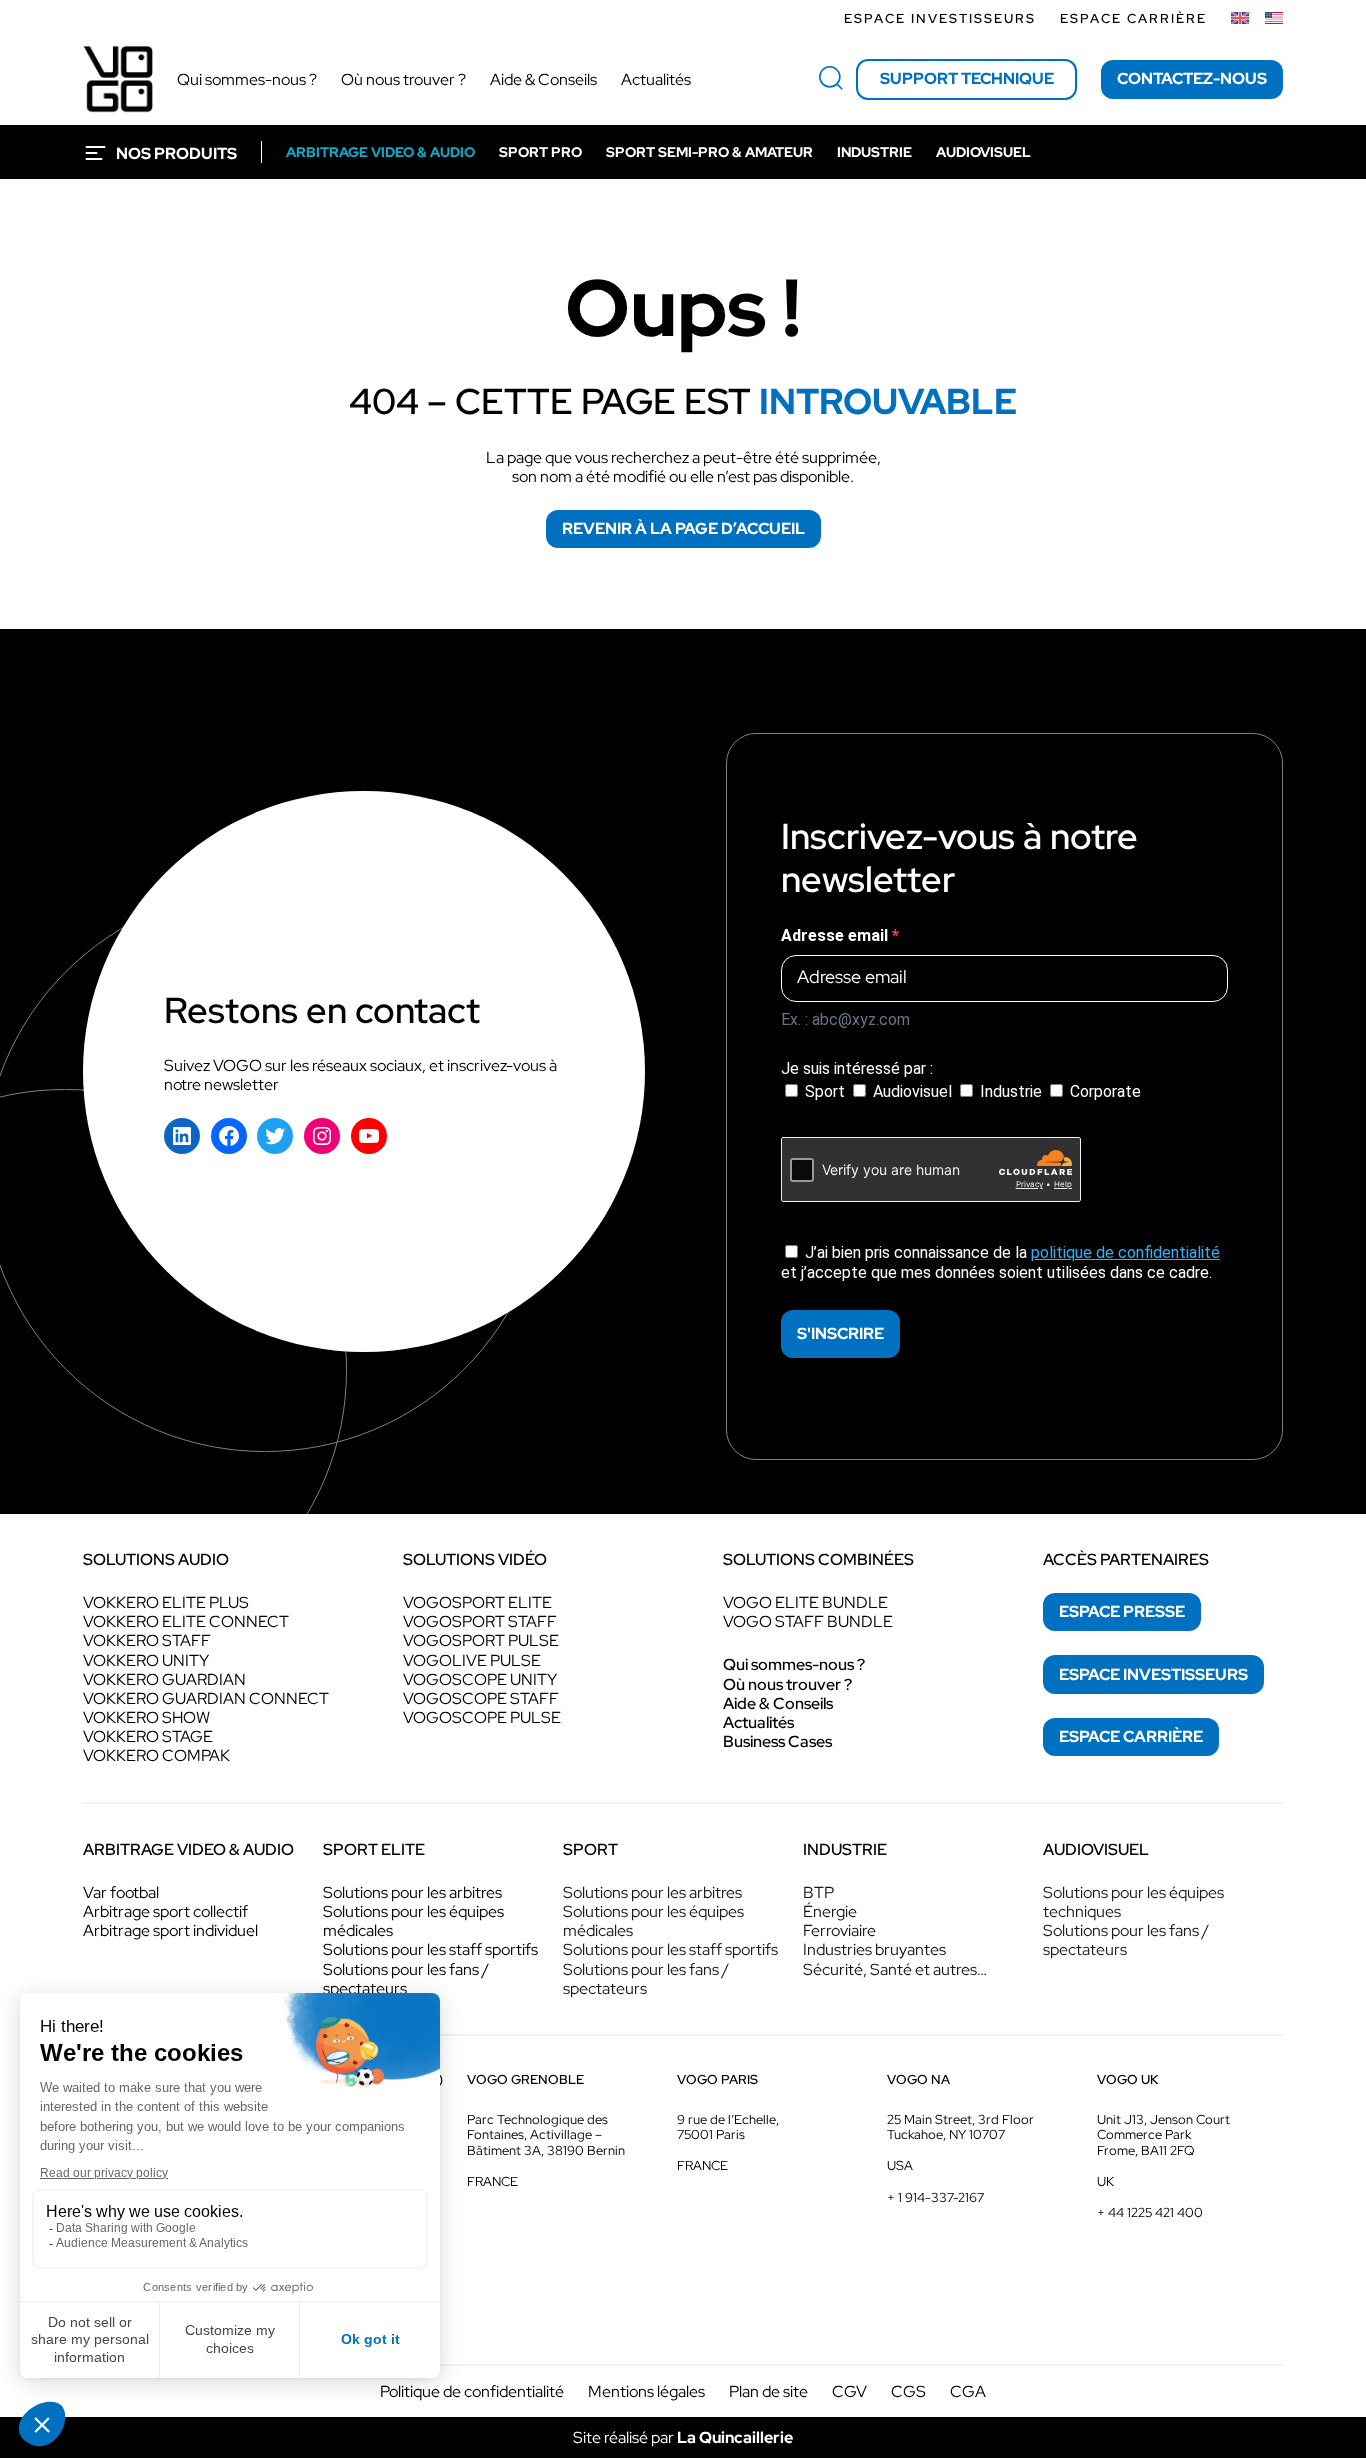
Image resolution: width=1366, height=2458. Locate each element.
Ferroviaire (839, 1930)
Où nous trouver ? (787, 1684)
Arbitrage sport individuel (170, 1930)
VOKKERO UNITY (146, 1660)
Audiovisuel (912, 1091)
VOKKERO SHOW (146, 1717)
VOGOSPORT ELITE (477, 1602)
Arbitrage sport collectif (165, 1911)
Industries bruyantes (874, 1949)
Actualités (758, 1722)
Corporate (1103, 1091)
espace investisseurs (1153, 1674)
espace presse (1122, 1611)
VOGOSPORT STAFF (480, 1621)
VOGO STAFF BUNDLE (808, 1621)
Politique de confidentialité (472, 2391)
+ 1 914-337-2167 (935, 2197)
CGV (849, 2391)
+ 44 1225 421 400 (1150, 2212)
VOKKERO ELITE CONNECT (186, 1621)
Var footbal (121, 1892)
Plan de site (768, 2391)
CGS (908, 2391)
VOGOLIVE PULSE (472, 1660)
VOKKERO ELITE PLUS (166, 1602)
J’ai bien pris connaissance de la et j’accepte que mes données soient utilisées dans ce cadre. (1000, 1262)
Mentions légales (646, 2391)
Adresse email (836, 935)
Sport (825, 1091)
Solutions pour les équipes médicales (413, 1921)
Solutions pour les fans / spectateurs (406, 1979)
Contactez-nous (1192, 78)
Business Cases (777, 1741)
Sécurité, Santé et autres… (895, 1969)
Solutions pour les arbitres (412, 1892)
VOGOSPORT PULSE (481, 1640)
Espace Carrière (1133, 18)
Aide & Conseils (778, 1703)
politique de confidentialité (1125, 1252)
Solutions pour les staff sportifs (430, 1949)
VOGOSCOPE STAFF (481, 1698)
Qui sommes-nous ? (794, 1664)
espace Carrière (1131, 1736)
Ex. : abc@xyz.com (845, 1019)
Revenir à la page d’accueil (683, 528)
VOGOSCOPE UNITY (480, 1679)
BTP (818, 1892)
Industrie (1011, 1091)
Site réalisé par (683, 2437)
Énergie (830, 1911)
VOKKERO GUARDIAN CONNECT (206, 1698)
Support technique (967, 78)
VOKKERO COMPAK (156, 1755)
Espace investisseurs (940, 18)
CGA (968, 2391)
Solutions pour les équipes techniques (1133, 1902)
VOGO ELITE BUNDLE (805, 1602)
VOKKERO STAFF (147, 1640)
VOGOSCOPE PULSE (482, 1717)
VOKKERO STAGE (148, 1736)
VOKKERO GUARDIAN (164, 1679)
